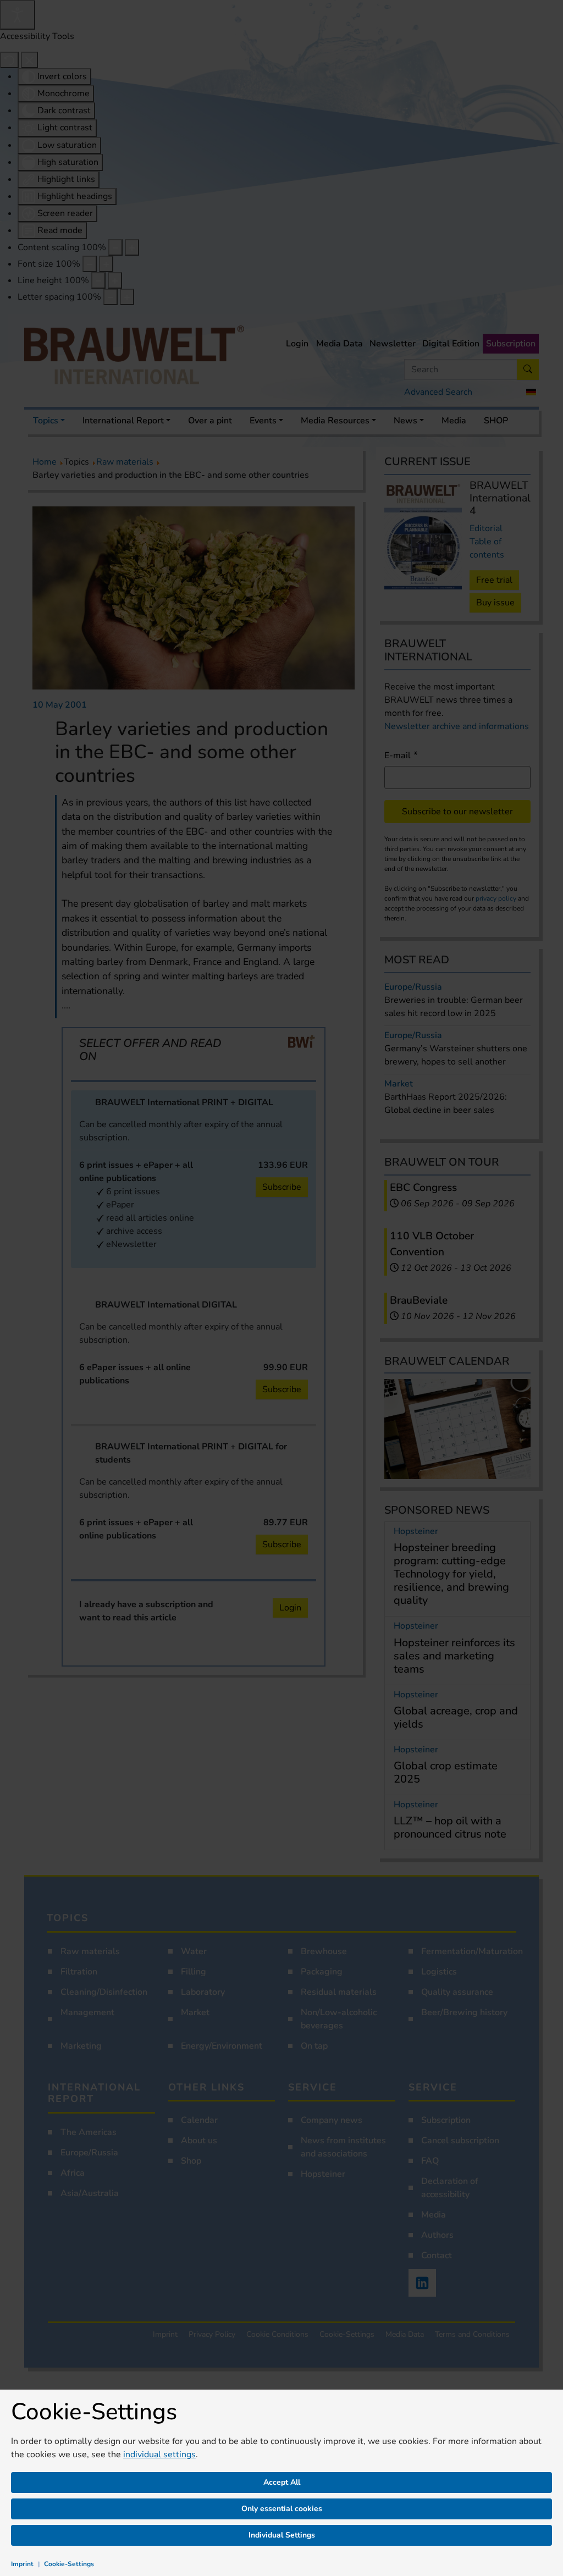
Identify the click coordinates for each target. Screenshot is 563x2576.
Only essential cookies (282, 2509)
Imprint (22, 2564)
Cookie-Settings (69, 2564)
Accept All (282, 2482)
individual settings (159, 2454)
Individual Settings (282, 2535)
